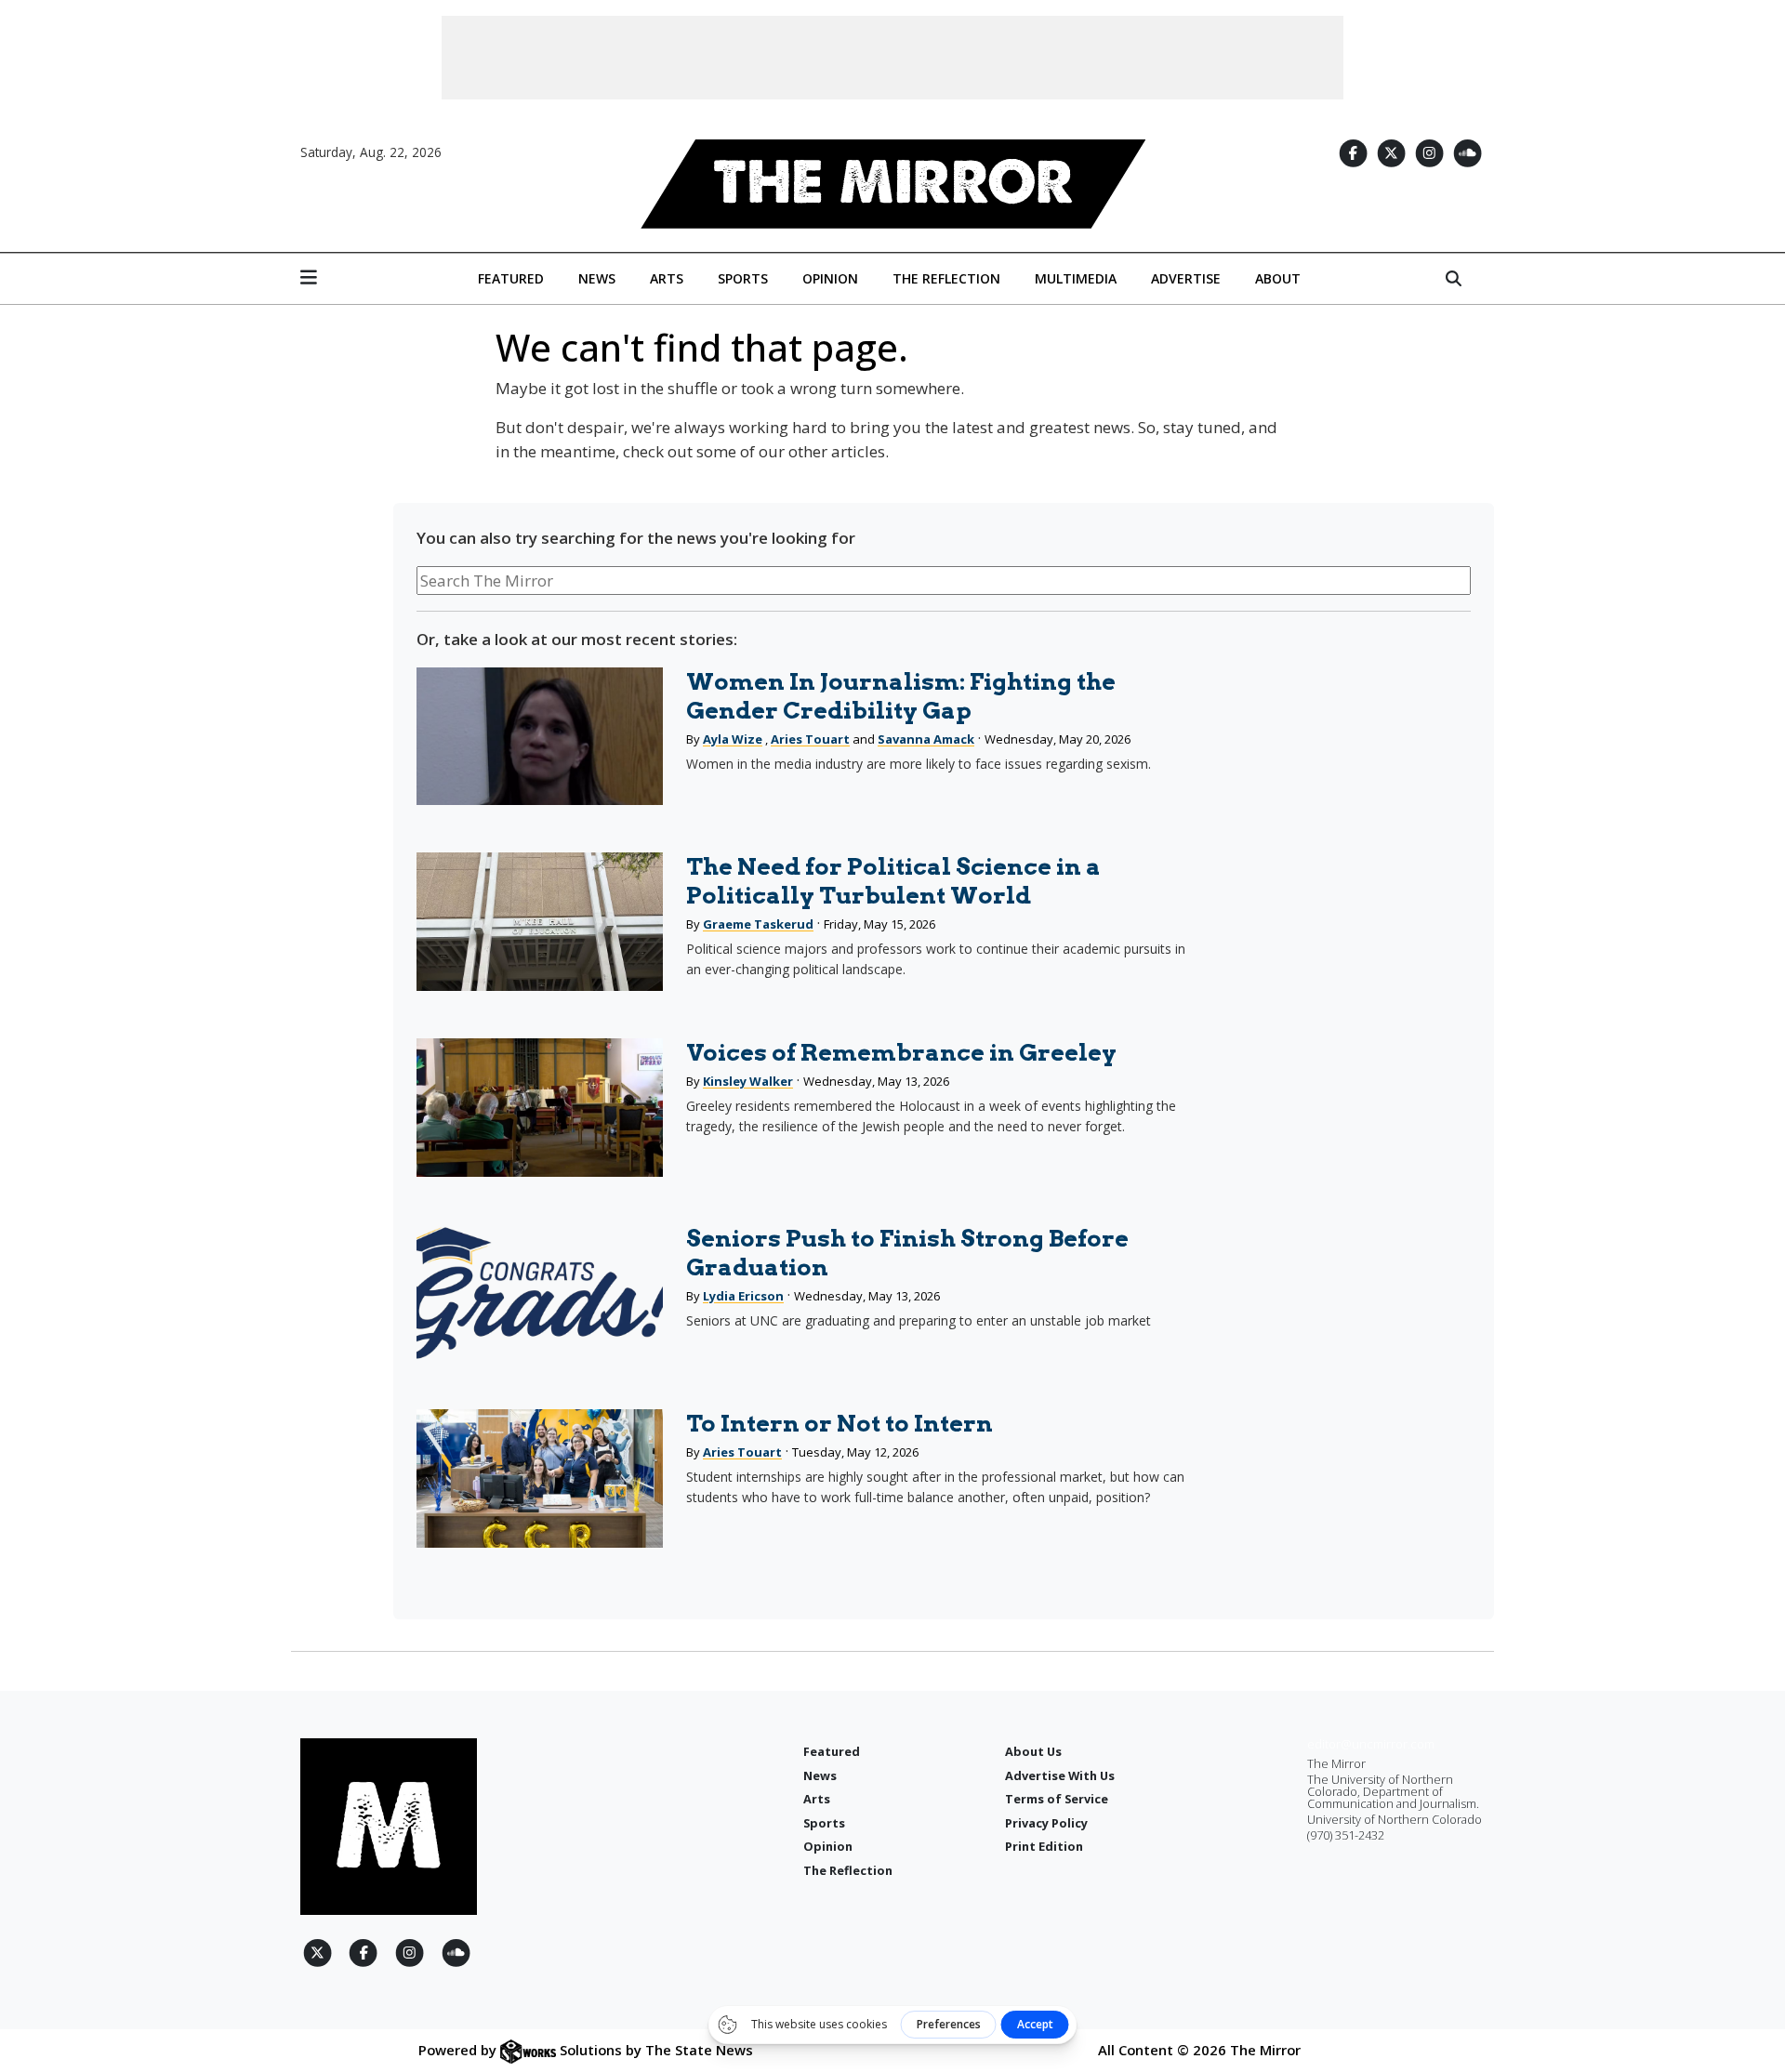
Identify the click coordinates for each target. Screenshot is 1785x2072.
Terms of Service (1057, 1799)
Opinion (830, 278)
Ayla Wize (733, 739)
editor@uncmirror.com (1371, 1744)
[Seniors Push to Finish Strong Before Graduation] (539, 1293)
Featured (511, 278)
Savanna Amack (926, 739)
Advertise (1186, 278)
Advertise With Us (1060, 1775)
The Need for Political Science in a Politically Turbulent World (893, 881)
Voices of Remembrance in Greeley (901, 1052)
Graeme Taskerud (758, 924)
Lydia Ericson (743, 1296)
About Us (1033, 1751)
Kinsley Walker (748, 1081)
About (1278, 278)
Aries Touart (810, 739)
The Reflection (946, 278)
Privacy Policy (1046, 1823)
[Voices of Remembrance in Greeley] (539, 1108)
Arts (667, 278)
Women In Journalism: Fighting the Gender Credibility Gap (901, 696)
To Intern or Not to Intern (840, 1423)
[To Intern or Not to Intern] (539, 1478)
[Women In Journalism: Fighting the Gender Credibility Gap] (539, 737)
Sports (743, 278)
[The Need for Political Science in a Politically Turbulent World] (539, 922)
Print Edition (1044, 1846)
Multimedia (1076, 278)
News (597, 278)
